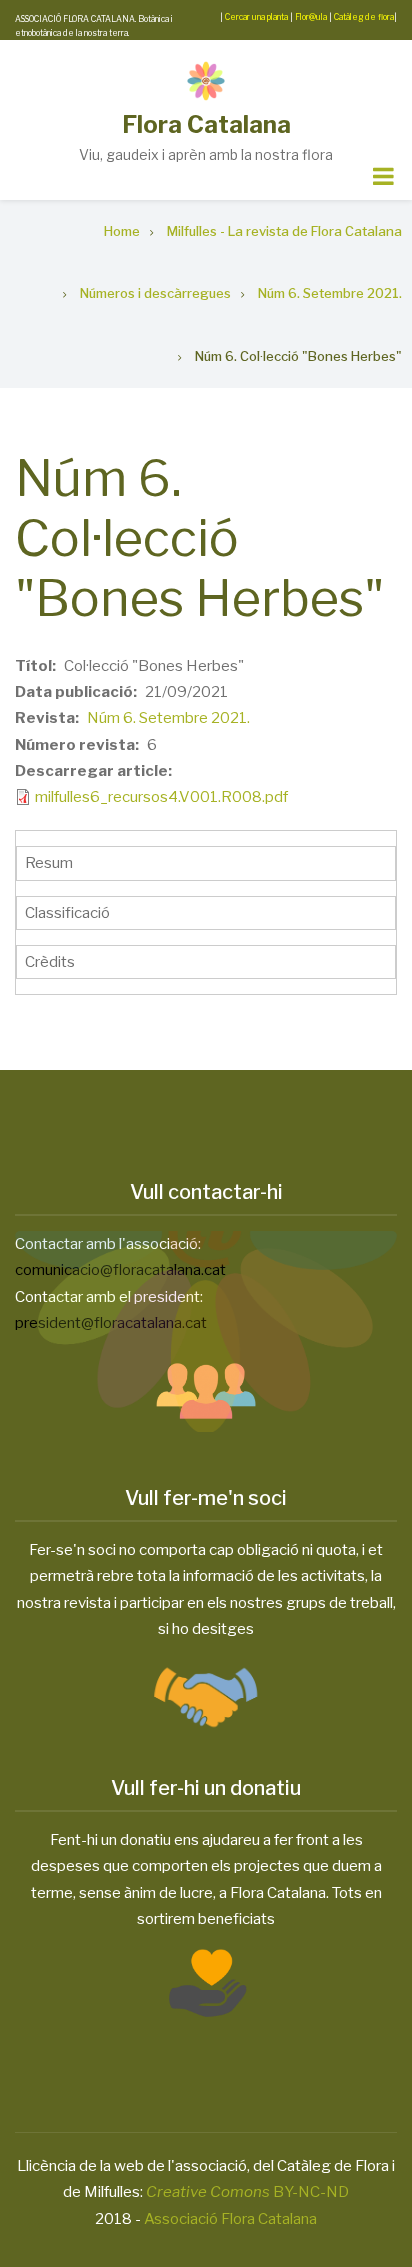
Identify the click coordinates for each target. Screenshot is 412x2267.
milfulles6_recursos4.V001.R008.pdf (161, 797)
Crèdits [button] (50, 962)
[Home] (206, 81)
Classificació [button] (67, 913)
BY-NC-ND (247, 2192)
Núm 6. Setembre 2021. (168, 718)
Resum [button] (49, 863)
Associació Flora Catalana (230, 2219)
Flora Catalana (206, 124)
